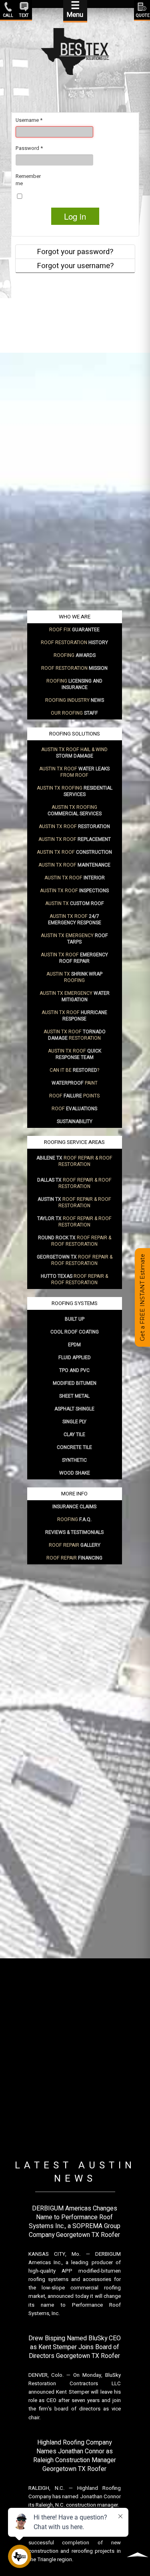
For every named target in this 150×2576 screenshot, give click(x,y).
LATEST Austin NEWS (75, 2172)
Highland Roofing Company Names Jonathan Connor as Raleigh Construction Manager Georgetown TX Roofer (75, 2456)
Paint (75, 1083)
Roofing (75, 655)
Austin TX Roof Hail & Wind (74, 753)
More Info (74, 1494)
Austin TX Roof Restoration (75, 1035)
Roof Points (74, 1096)
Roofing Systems (75, 1303)
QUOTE (142, 15)
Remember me (28, 180)
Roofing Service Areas (74, 1142)
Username (29, 120)
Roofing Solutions (75, 734)
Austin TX (75, 903)
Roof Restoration (74, 642)
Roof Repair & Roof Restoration (74, 1161)
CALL (8, 15)
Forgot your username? (75, 266)
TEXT (24, 15)
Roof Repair (75, 1545)
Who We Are (75, 617)
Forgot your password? (75, 252)
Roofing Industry (75, 700)
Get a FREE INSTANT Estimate (142, 1297)
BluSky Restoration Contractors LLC (75, 2379)
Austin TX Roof (74, 826)
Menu (75, 10)
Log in (75, 216)
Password (29, 148)
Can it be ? (74, 1070)
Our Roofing (74, 713)
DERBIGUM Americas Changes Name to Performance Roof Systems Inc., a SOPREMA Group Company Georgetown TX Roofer (75, 2222)
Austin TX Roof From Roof (74, 772)
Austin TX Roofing (75, 791)
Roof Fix (74, 630)
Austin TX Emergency (74, 939)
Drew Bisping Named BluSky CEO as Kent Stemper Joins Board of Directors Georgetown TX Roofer (75, 2347)
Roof (74, 1109)
